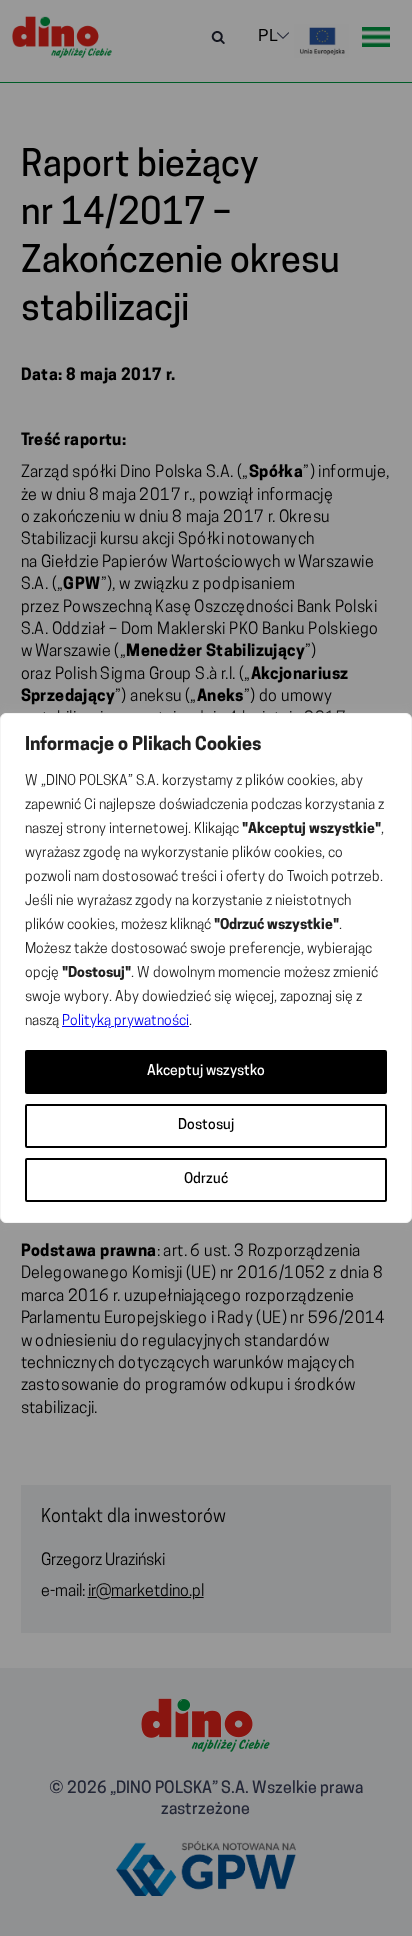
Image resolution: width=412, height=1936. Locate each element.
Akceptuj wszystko (206, 1071)
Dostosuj (206, 1125)
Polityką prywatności (125, 1021)
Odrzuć (206, 1179)
